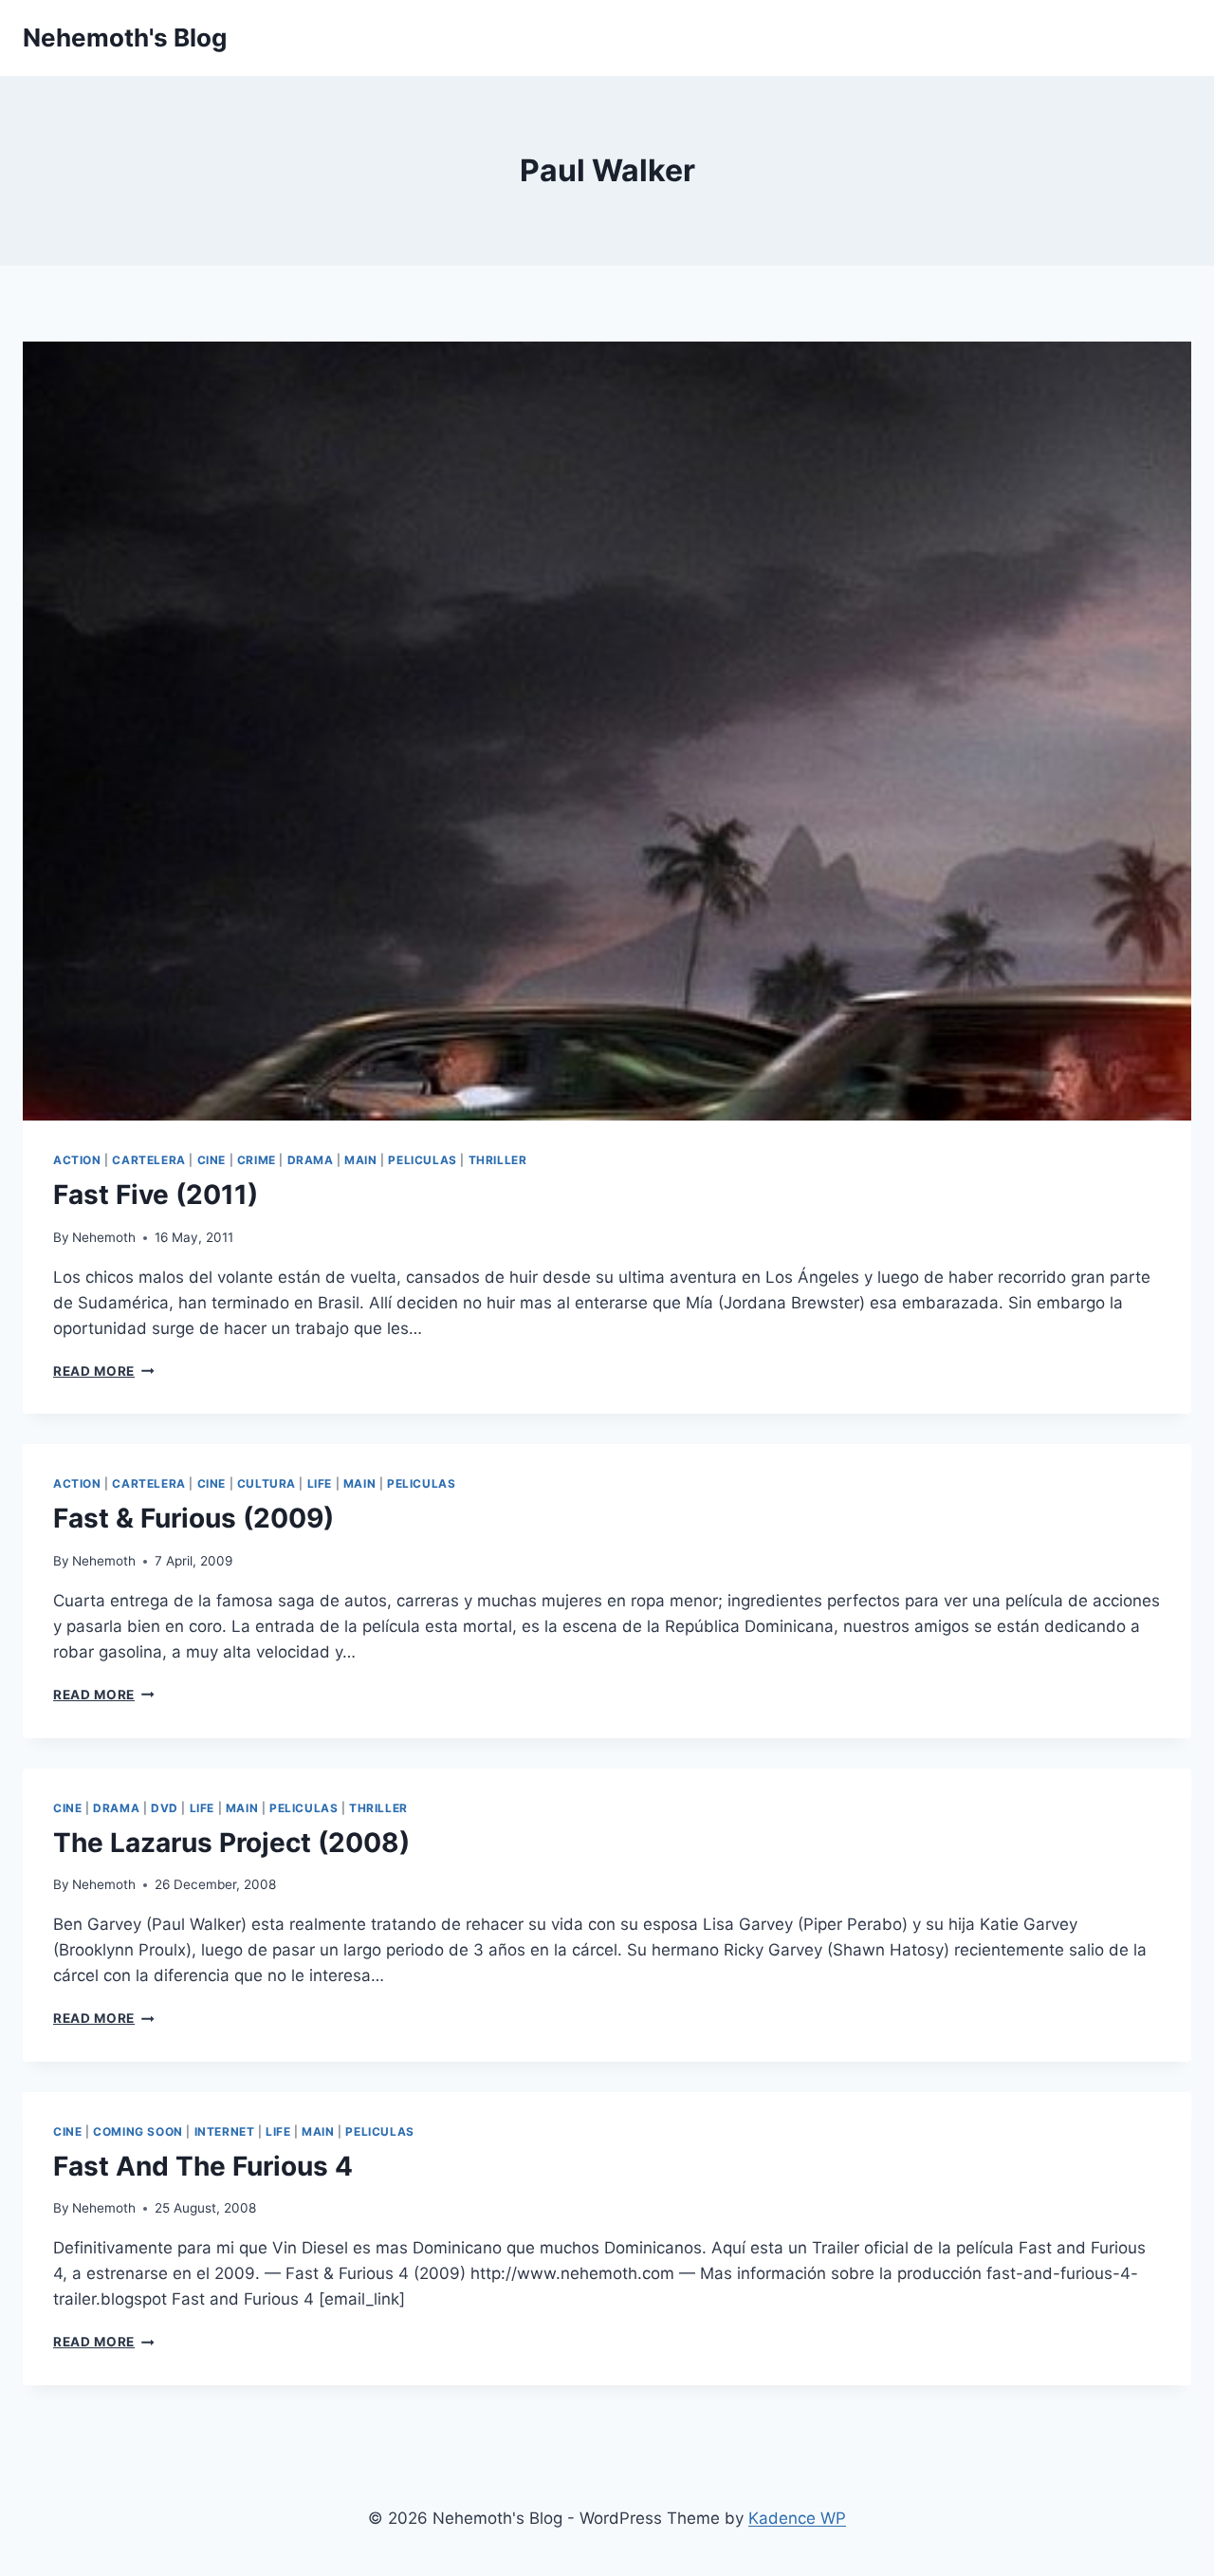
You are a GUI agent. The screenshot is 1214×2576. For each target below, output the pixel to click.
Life (320, 1483)
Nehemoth (104, 1237)
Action (77, 1160)
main (360, 1160)
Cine (212, 1160)
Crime (257, 1160)
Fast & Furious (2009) (193, 1518)
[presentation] (607, 731)
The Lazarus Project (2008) (231, 1843)
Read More (104, 1371)
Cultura (267, 1483)
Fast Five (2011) (156, 1195)
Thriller (498, 1160)
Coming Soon (138, 2131)
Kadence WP (797, 2518)
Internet (225, 2131)
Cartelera (148, 1160)
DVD (165, 1808)
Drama (311, 1160)
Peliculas (422, 1160)
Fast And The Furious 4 (203, 2166)
